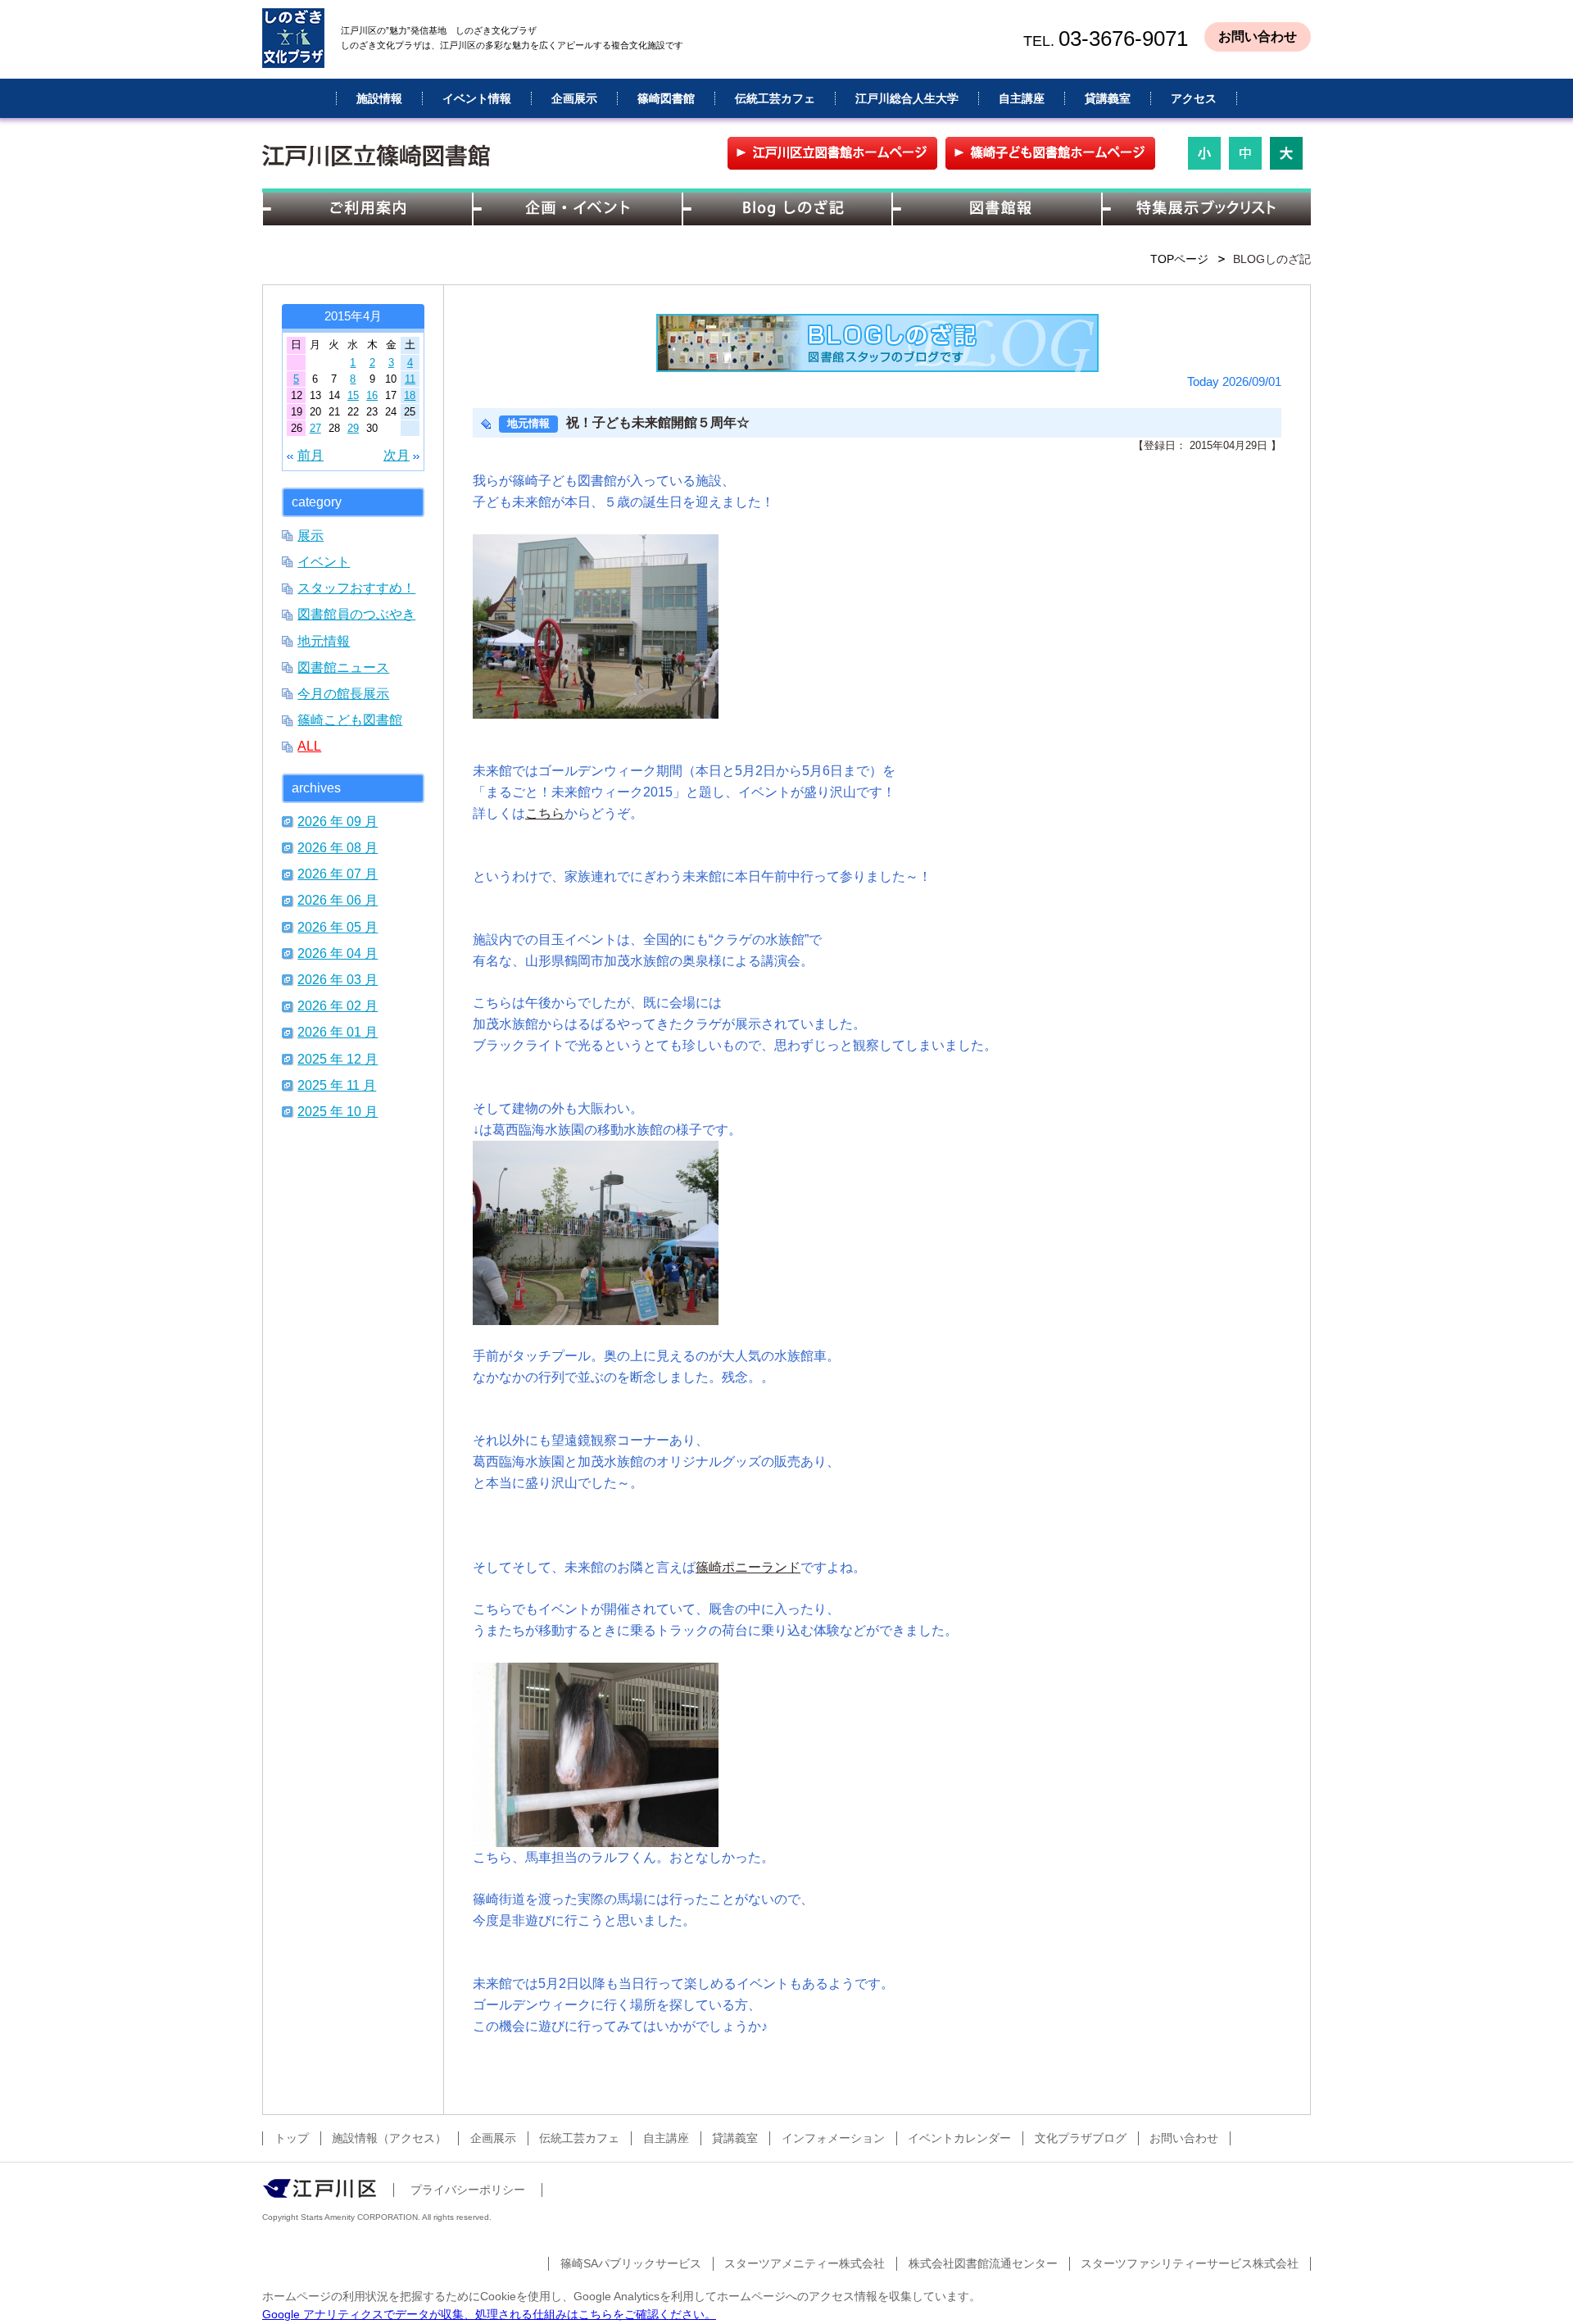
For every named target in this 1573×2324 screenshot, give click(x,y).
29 (353, 428)
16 (372, 395)
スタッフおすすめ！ (356, 588)
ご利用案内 (367, 209)
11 (410, 379)
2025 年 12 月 (338, 1059)
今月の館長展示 (343, 693)
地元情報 (324, 641)
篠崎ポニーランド (748, 1567)
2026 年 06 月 (338, 900)
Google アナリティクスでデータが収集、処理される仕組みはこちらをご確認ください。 (489, 2314)
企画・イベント (577, 209)
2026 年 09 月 (338, 821)
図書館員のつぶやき (356, 614)
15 (353, 395)
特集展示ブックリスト (1206, 209)
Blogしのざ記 (786, 209)
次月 (397, 455)
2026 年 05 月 (338, 927)
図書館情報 (996, 209)
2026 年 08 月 (338, 847)
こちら (545, 813)
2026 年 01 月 (338, 1032)
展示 (311, 535)
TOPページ (1179, 259)
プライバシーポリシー (468, 2190)
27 (315, 428)
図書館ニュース (343, 667)
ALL (309, 746)
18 (410, 395)
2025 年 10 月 (338, 1111)
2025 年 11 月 (337, 1085)
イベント (324, 561)
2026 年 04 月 (338, 953)
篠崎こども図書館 (350, 719)
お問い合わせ (1258, 36)
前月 (311, 455)
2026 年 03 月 (338, 979)
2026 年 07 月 (338, 874)
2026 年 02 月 (338, 1005)
